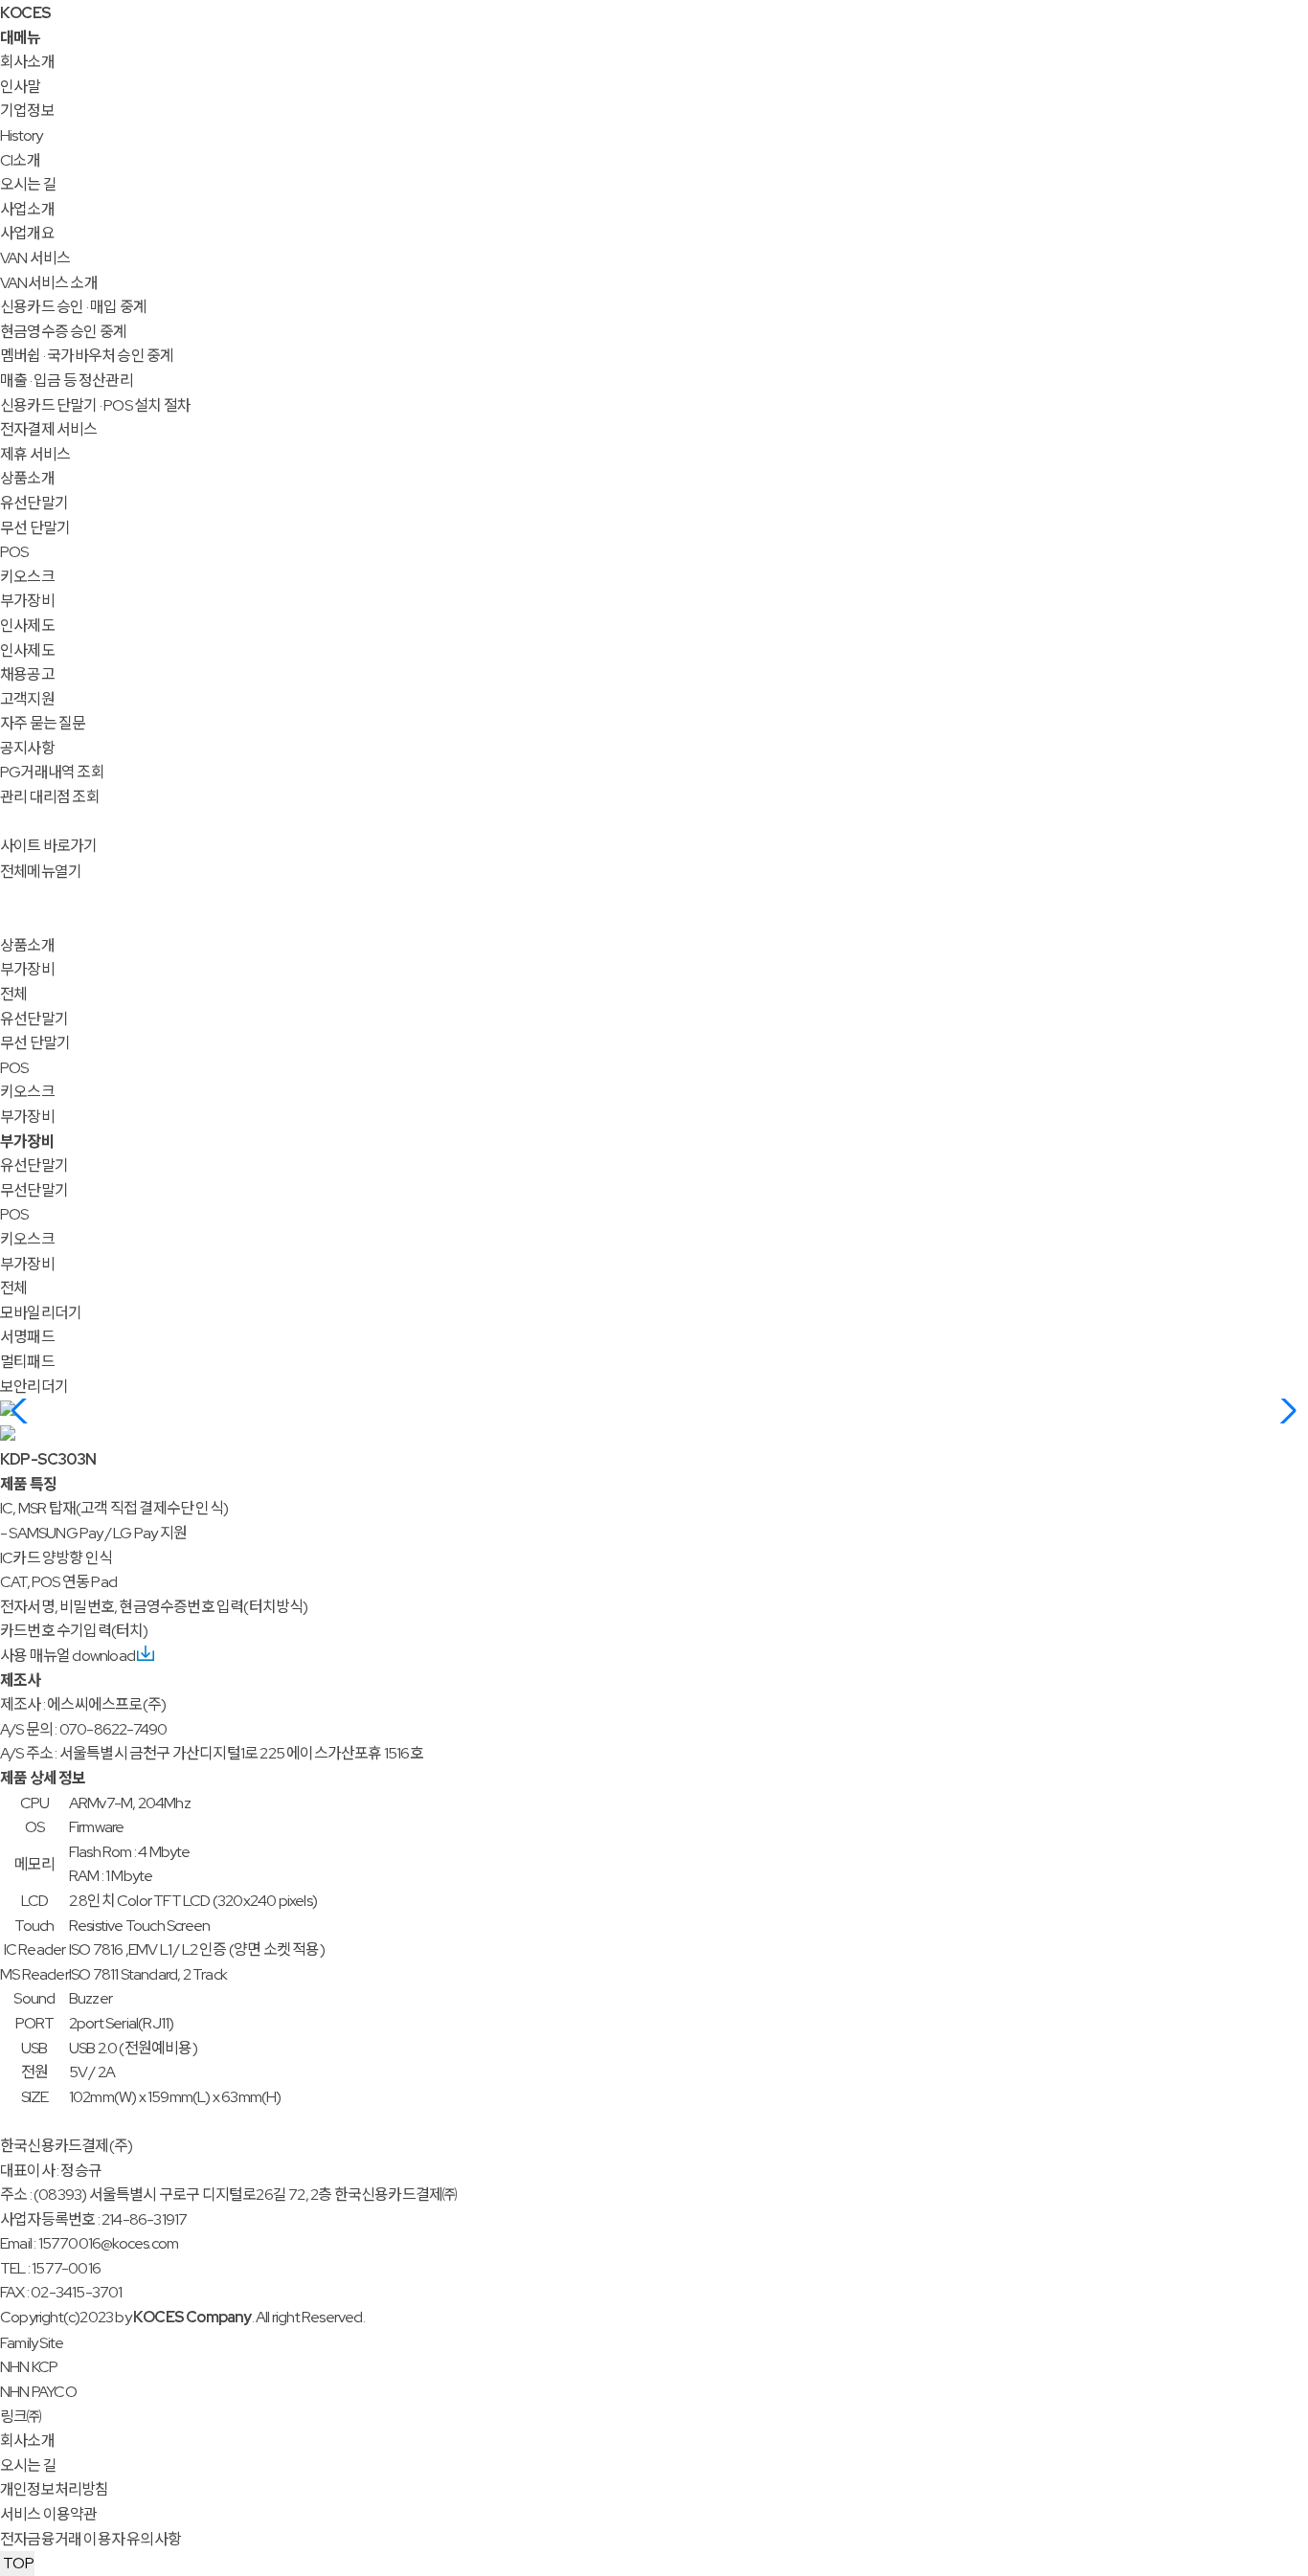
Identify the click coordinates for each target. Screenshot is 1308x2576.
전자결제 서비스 (49, 429)
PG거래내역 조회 (52, 772)
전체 (13, 994)
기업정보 (27, 111)
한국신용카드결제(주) (66, 2146)
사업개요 (27, 233)
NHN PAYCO (38, 2392)
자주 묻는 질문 (43, 723)
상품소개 (27, 478)
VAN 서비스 (35, 258)
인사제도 (27, 626)
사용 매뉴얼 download (68, 1656)
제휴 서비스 (35, 454)
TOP (17, 2563)
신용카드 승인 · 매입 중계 (73, 307)
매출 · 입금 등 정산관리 (67, 381)
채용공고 (27, 674)
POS (14, 552)
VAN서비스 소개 (49, 283)
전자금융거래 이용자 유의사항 (90, 2539)
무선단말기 (34, 1190)
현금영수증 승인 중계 (63, 332)
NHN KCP (29, 2367)
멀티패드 (27, 1362)
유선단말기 (34, 503)
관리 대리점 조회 (50, 797)
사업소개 (27, 209)
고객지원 (27, 699)
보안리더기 (34, 1387)
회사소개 (27, 62)
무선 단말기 (35, 528)
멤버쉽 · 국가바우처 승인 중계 (87, 356)
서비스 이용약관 (49, 2514)
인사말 (21, 87)
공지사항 (27, 748)
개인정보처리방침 (55, 2489)
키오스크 (27, 577)
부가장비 (27, 601)
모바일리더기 (41, 1313)
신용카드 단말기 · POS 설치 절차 (95, 405)
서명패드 (27, 1337)
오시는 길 (28, 184)
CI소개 (20, 160)
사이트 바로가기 (49, 846)
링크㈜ (21, 2417)
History (21, 135)
